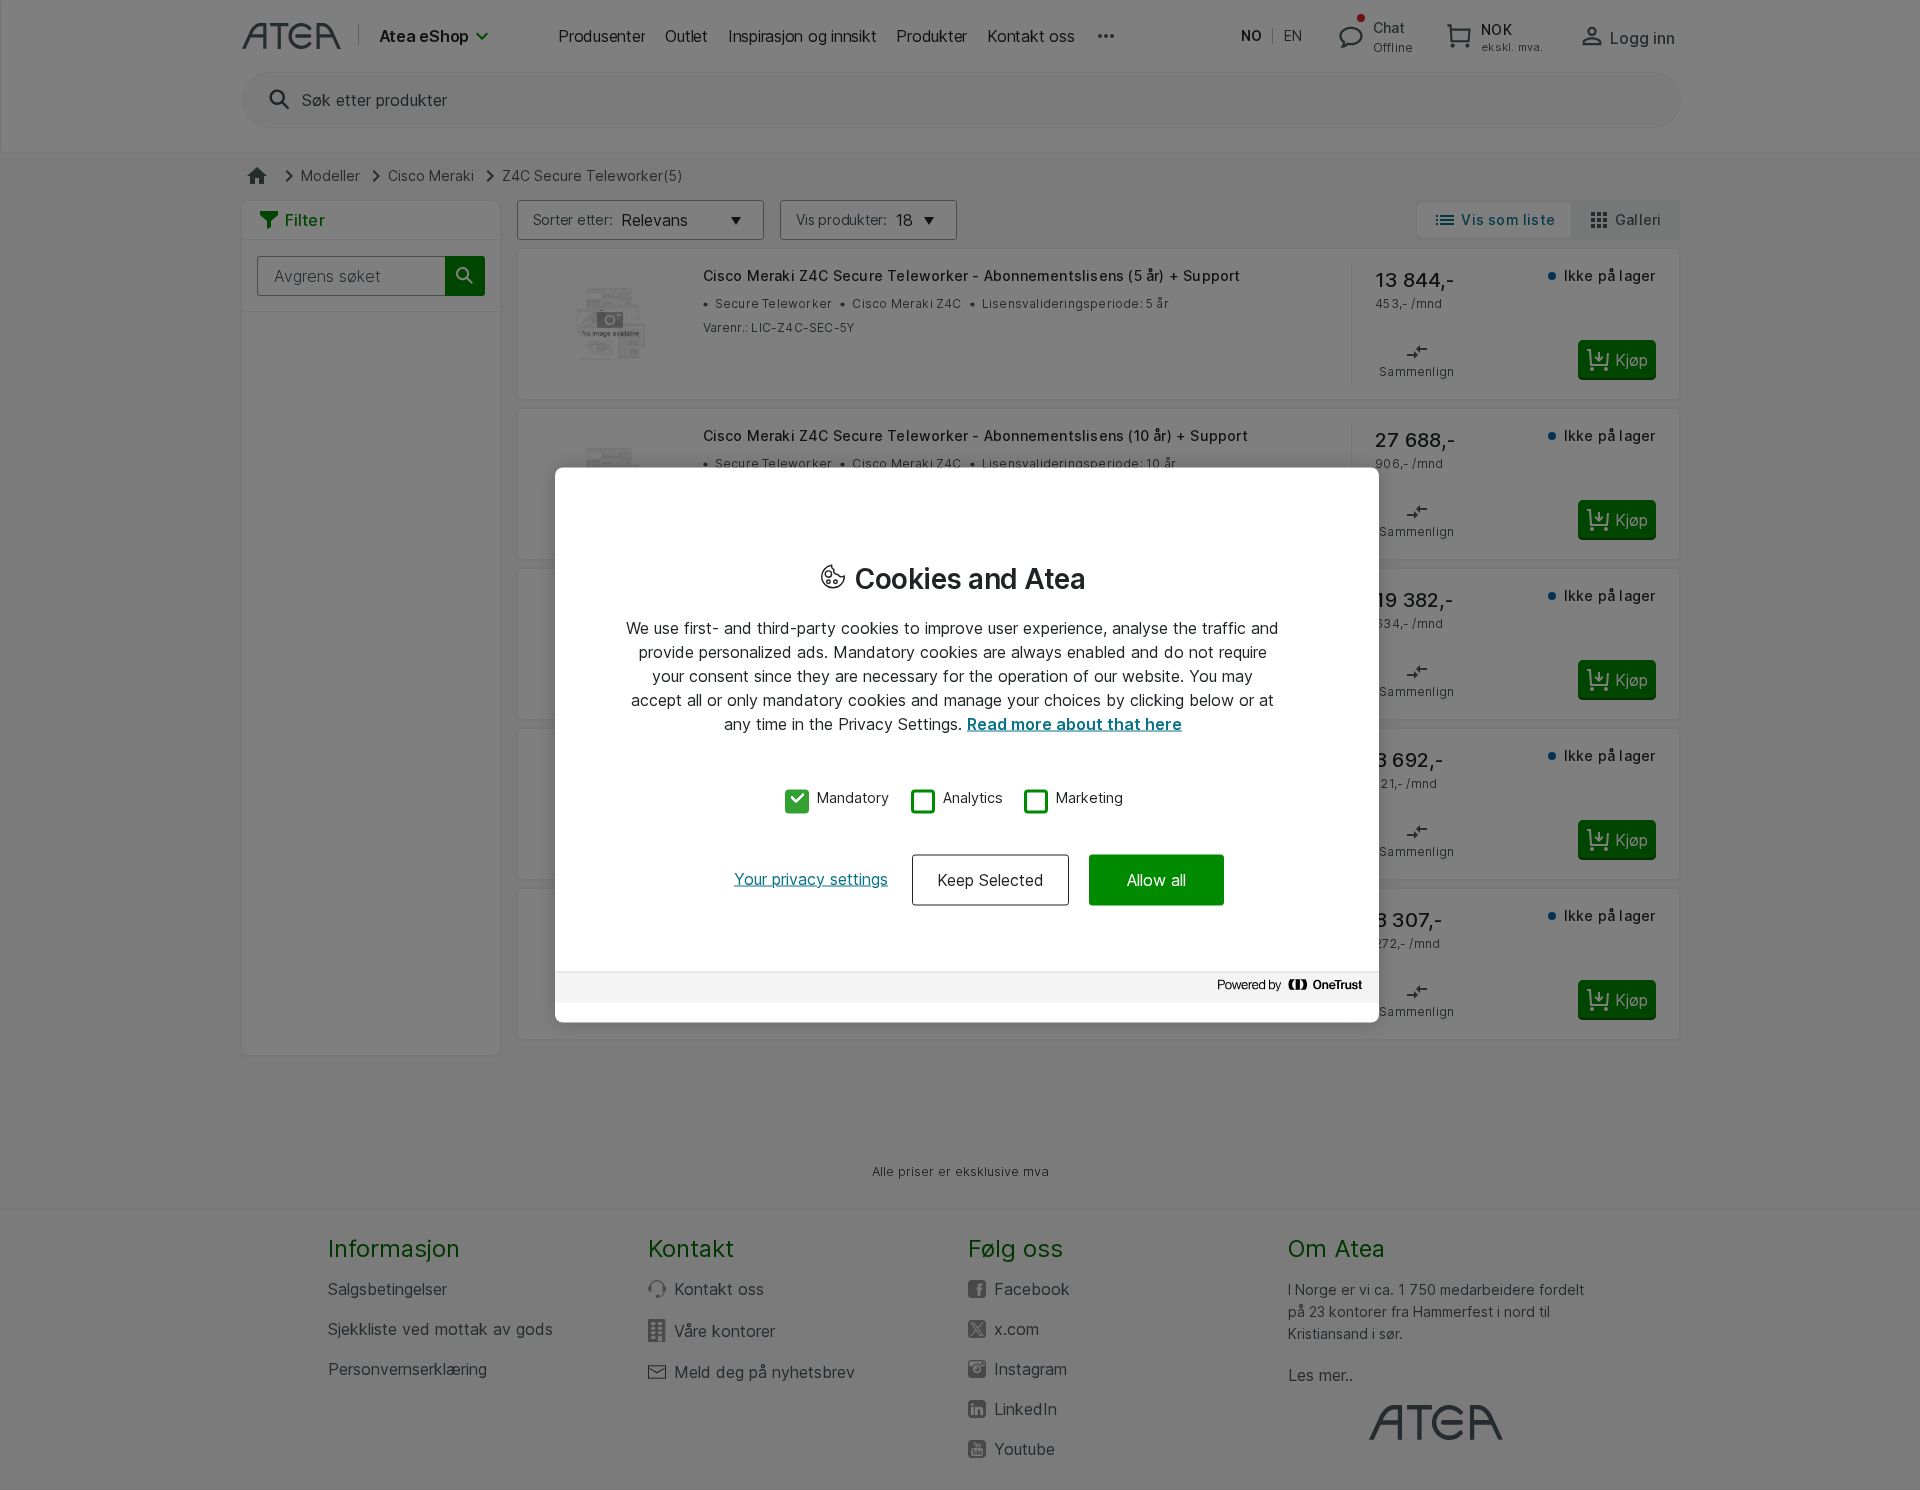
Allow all (1156, 879)
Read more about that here (1074, 724)
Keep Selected (990, 879)
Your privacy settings (811, 878)
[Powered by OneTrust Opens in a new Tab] (1293, 989)
